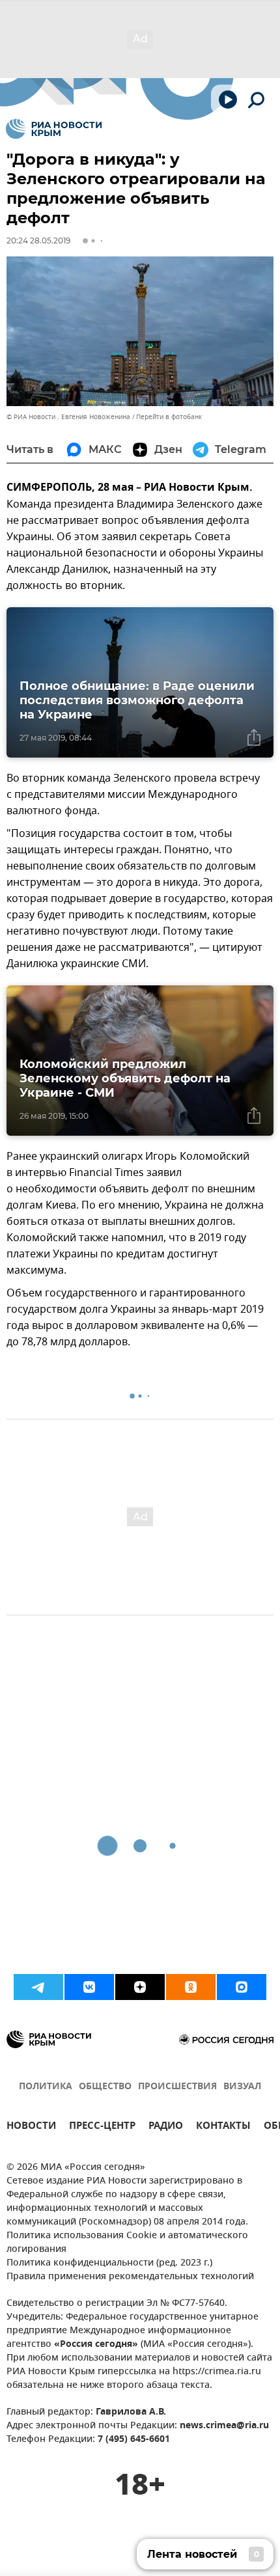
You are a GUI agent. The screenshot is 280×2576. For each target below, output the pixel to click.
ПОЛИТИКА (46, 2087)
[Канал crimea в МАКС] (242, 1987)
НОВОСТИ (31, 2127)
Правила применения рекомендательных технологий (130, 2277)
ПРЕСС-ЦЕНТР (102, 2127)
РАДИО (166, 2127)
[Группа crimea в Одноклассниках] (191, 1987)
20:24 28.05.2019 (38, 240)
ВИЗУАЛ (242, 2087)
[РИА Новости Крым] (54, 129)
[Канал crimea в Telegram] (38, 1987)
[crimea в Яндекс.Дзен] (140, 1987)
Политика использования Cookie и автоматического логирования (127, 2243)
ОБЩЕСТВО (105, 2087)
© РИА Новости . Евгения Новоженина (68, 417)
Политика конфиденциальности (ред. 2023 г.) (109, 2263)
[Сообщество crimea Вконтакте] (89, 1987)
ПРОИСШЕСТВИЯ (177, 2087)
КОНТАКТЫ (223, 2127)
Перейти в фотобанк (169, 417)
